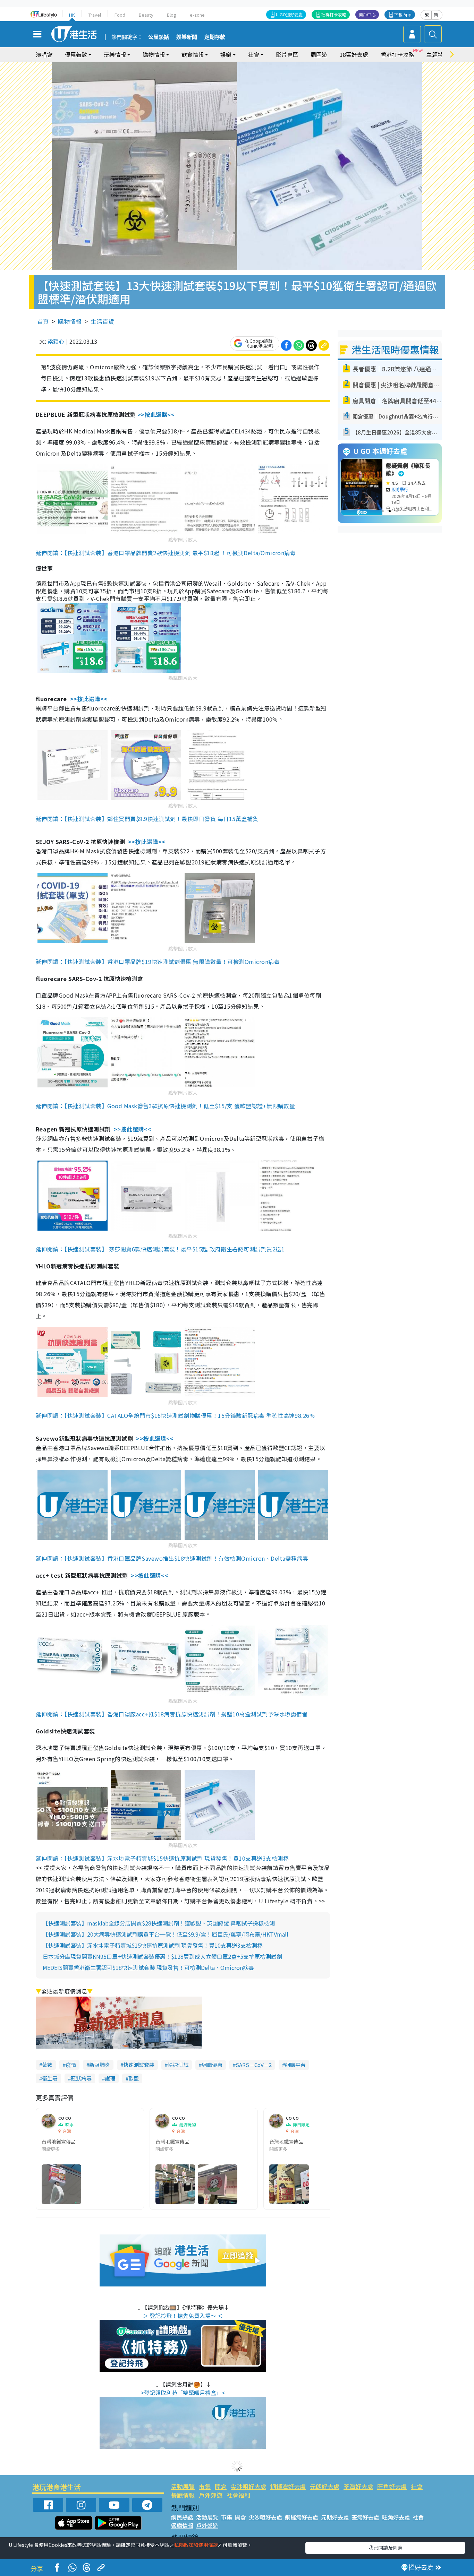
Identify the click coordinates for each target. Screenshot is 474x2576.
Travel (95, 15)
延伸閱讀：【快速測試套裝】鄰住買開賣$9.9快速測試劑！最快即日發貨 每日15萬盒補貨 (147, 819)
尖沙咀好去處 (248, 2486)
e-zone (197, 15)
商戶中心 (367, 14)
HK (72, 15)
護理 (110, 2078)
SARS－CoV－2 (254, 2065)
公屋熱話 (159, 37)
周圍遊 (319, 54)
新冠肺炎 (100, 2065)
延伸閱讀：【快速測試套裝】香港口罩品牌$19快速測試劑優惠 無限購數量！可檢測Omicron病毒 (158, 962)
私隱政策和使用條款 (196, 2545)
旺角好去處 (392, 2486)
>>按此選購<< (156, 414)
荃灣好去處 (358, 2486)
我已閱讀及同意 (386, 2548)
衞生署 (50, 2078)
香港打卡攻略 (397, 54)
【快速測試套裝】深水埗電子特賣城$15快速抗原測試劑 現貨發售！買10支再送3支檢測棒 (153, 1945)
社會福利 (238, 2495)
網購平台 (295, 2065)
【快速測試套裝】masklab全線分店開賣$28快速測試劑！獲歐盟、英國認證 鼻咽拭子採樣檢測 (159, 1923)
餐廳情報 (183, 2495)
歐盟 (134, 2078)
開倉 (221, 2486)
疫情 (71, 2065)
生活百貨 (102, 321)
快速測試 (178, 2065)
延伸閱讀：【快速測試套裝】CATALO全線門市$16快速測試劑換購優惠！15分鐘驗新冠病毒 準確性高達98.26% (175, 1415)
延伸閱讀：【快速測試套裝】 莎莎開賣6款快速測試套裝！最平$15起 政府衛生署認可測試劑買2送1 (160, 1249)
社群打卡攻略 (334, 14)
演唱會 (44, 54)
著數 (47, 2065)
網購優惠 (212, 2065)
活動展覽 (183, 2486)
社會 (417, 2486)
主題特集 (438, 54)
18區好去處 (354, 54)
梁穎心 (56, 341)
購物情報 (70, 321)
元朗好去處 (325, 2486)
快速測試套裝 (139, 2065)
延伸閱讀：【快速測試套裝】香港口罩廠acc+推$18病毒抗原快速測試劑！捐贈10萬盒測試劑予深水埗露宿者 (172, 1714)
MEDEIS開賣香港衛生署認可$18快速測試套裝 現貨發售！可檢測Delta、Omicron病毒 (148, 1967)
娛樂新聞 (187, 37)
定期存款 (215, 37)
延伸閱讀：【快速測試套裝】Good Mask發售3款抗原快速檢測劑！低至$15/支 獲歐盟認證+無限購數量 (165, 1106)
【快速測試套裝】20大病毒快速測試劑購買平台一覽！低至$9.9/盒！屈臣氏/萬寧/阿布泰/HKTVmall (166, 1934)
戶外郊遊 (211, 2495)
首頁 (43, 321)
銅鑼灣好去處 (288, 2486)
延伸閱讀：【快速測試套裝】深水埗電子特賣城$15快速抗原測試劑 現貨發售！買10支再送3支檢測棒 (162, 1858)
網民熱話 (182, 2517)
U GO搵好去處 (289, 14)
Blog (172, 15)
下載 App (403, 14)
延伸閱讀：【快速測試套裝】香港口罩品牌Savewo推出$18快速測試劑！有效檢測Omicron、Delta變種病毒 (172, 1558)
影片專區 (287, 54)
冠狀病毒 (81, 2078)
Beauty (146, 15)
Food (120, 15)
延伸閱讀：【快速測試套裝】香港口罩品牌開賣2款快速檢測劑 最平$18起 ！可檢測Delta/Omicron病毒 (166, 553)
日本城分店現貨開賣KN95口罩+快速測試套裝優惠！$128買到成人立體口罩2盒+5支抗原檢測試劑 (162, 1956)
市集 (205, 2486)
